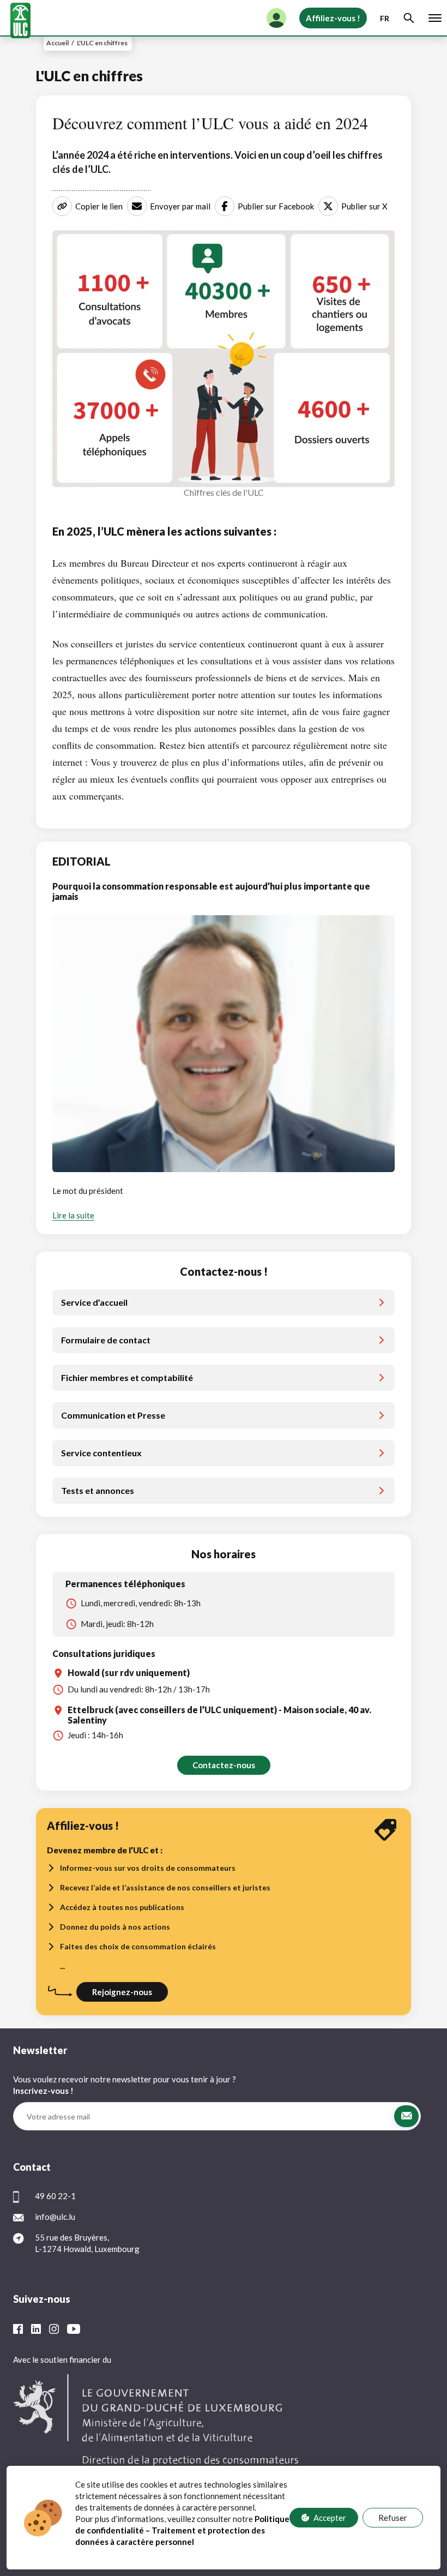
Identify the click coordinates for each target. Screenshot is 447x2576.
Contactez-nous (224, 1765)
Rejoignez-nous (122, 1992)
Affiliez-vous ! (333, 18)
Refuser (393, 2518)
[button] (406, 2116)
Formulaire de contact (106, 1340)
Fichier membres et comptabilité (127, 1377)
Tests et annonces (98, 1490)
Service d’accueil (94, 1302)
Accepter (330, 2518)
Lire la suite (73, 1215)
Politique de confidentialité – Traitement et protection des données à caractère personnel (182, 2530)
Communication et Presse (113, 1415)
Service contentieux (101, 1453)
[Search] (409, 18)
